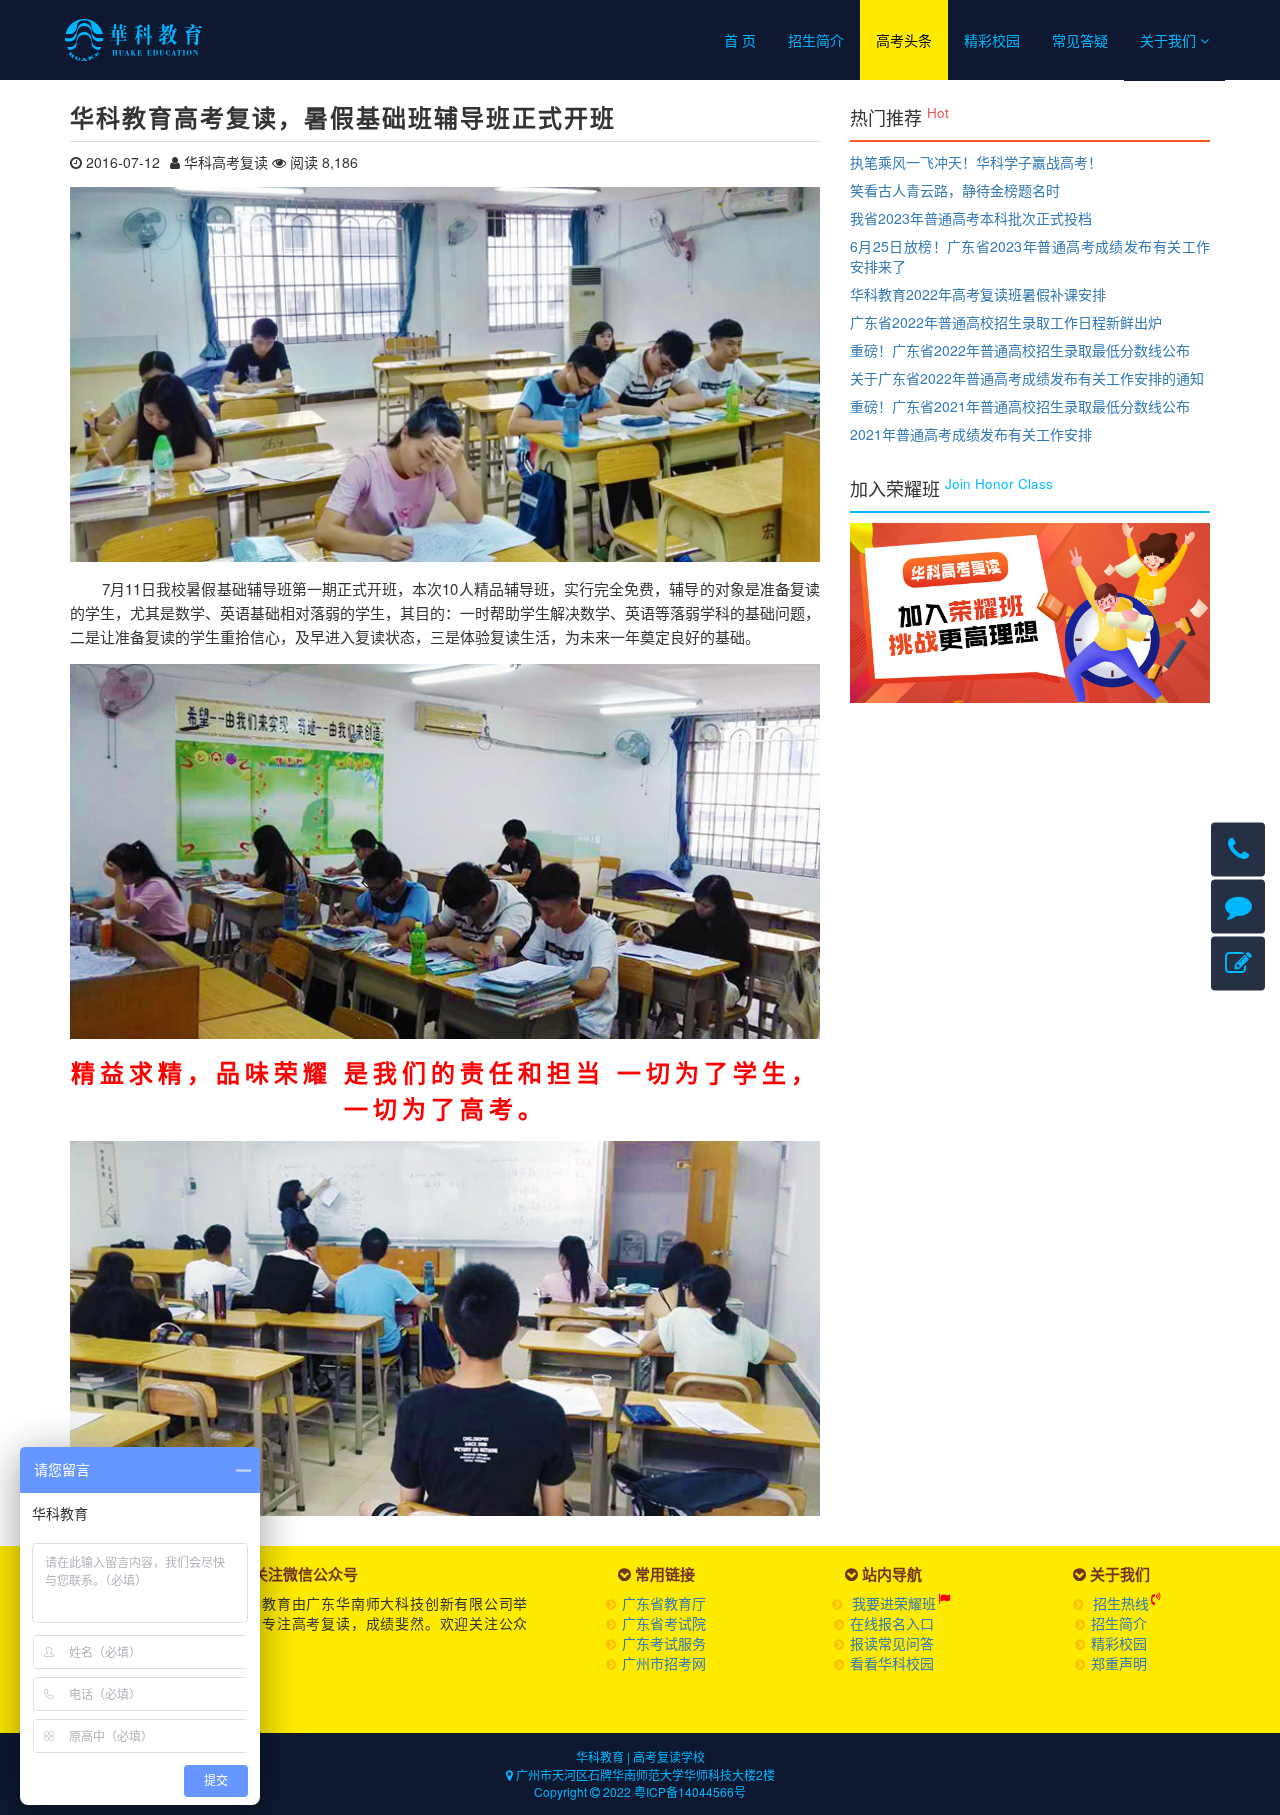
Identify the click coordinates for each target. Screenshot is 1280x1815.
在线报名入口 (892, 1623)
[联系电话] (1238, 849)
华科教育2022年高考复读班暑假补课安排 (978, 294)
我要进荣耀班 (894, 1603)
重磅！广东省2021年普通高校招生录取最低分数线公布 (1020, 406)
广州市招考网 (664, 1663)
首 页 (740, 40)
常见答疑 (1080, 40)
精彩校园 (992, 40)
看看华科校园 (892, 1663)
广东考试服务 (664, 1643)
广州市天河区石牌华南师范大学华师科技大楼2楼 (644, 1774)
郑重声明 (1119, 1663)
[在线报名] (1238, 963)
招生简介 (816, 40)
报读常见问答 (892, 1643)
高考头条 (904, 40)
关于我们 (1170, 40)
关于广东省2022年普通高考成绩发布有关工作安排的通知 (1027, 378)
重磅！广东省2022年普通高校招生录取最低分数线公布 (1020, 350)
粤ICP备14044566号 (690, 1791)
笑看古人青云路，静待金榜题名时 (955, 190)
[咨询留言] (1238, 906)
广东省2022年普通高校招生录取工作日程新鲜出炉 (1006, 322)
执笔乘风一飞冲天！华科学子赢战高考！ (976, 162)
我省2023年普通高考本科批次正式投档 (971, 218)
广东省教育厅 (664, 1603)
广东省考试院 (664, 1623)
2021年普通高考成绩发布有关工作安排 (971, 434)
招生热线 (1121, 1603)
